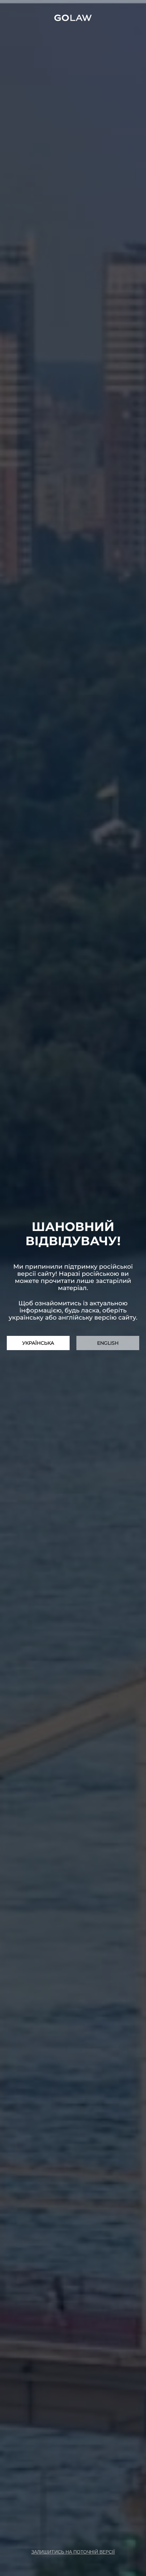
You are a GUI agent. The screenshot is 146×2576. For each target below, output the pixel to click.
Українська (38, 1343)
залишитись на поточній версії (73, 2552)
